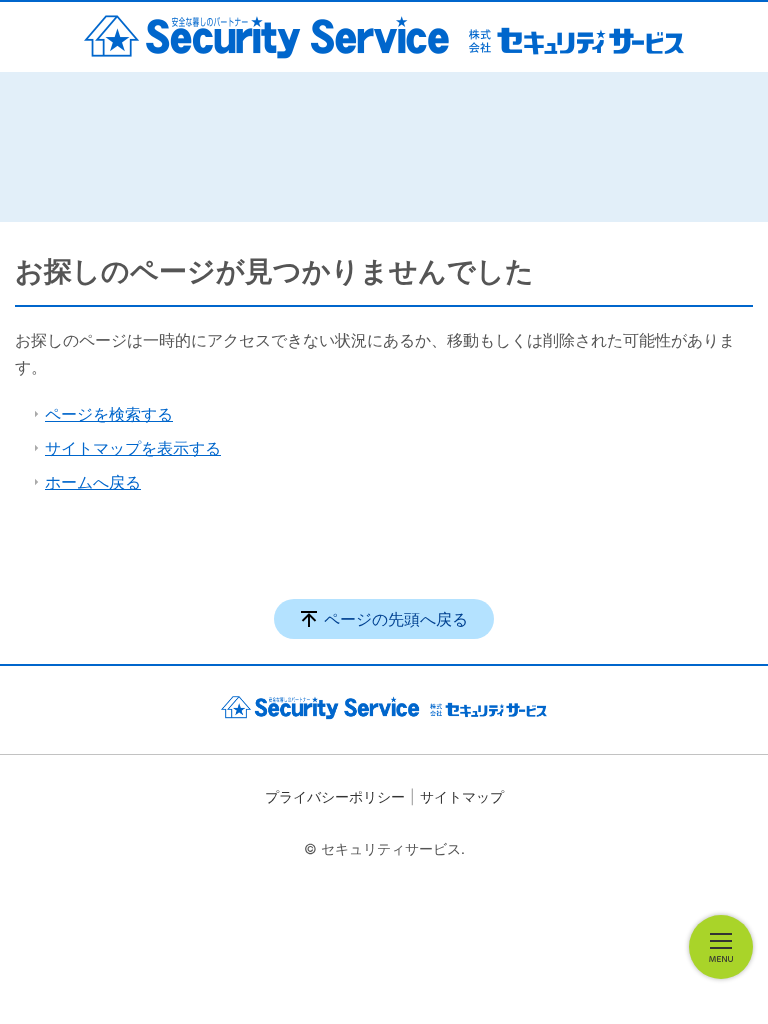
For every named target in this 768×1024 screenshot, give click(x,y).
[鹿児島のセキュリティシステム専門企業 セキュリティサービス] (384, 37)
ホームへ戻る (93, 482)
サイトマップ (462, 796)
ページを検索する (109, 414)
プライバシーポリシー (335, 796)
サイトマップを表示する (133, 448)
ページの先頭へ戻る (396, 619)
